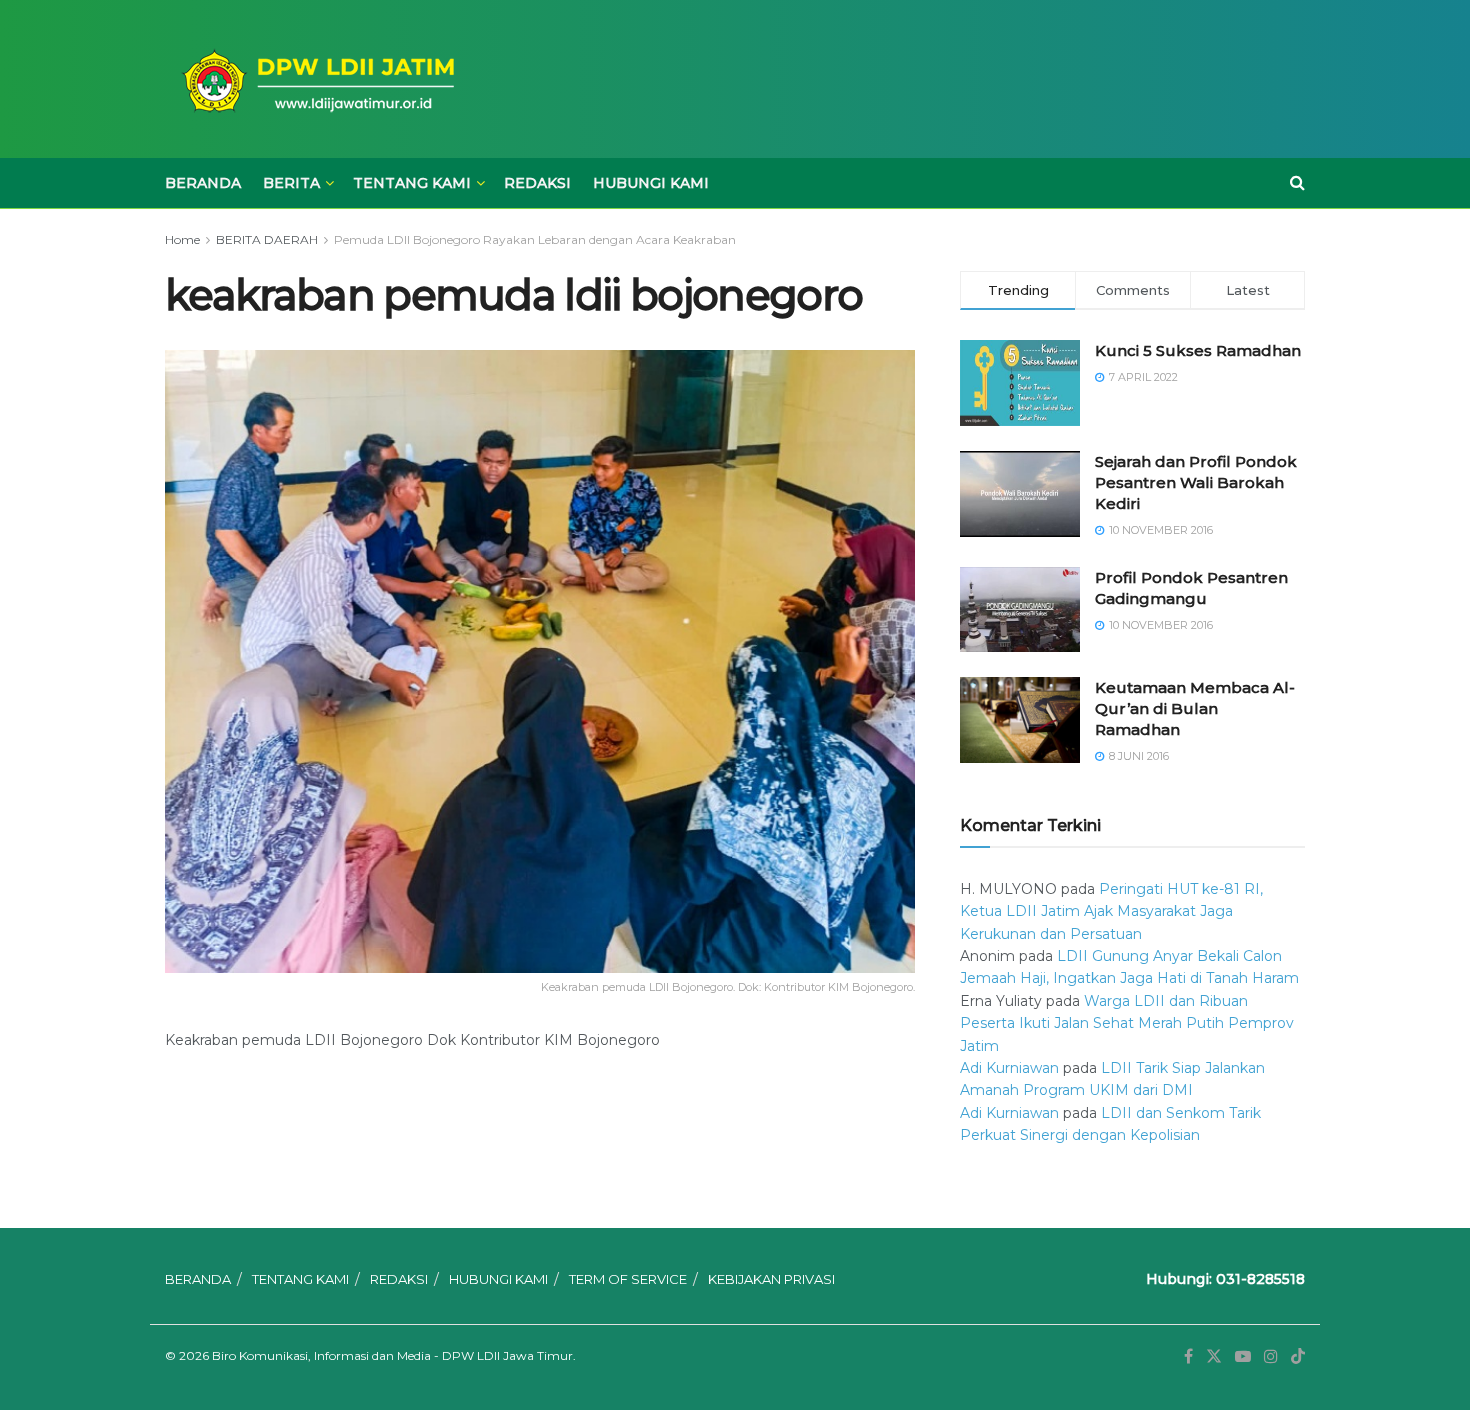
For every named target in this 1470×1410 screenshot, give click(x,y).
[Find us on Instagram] (1271, 1356)
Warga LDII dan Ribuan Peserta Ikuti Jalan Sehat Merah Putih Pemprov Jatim (1127, 1023)
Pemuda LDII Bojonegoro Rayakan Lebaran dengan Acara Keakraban (535, 239)
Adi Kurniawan (1009, 1068)
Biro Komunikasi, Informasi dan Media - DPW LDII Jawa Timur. (394, 1355)
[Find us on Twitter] (1214, 1356)
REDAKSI (537, 183)
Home (182, 239)
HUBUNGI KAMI (651, 183)
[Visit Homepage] (315, 79)
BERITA (291, 183)
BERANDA (203, 183)
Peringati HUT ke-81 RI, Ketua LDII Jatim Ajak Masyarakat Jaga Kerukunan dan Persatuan (1111, 911)
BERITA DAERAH (267, 239)
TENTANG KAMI (412, 183)
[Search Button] (1297, 183)
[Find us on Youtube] (1243, 1356)
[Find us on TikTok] (1298, 1357)
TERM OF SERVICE (628, 1279)
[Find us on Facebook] (1188, 1356)
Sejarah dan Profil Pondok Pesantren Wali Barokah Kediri (1196, 482)
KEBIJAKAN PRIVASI (771, 1279)
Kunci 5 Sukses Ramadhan (1198, 350)
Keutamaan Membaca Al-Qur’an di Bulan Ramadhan (1195, 708)
